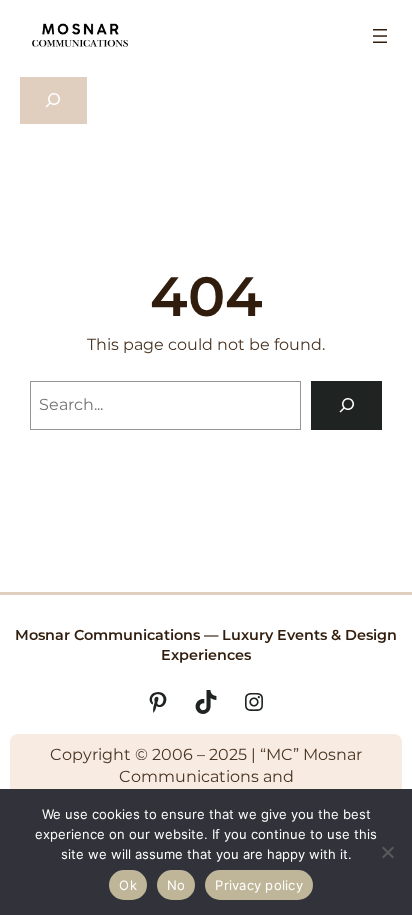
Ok (128, 885)
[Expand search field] (53, 101)
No (176, 885)
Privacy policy (259, 885)
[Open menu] (380, 36)
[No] (387, 852)
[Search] (346, 405)
